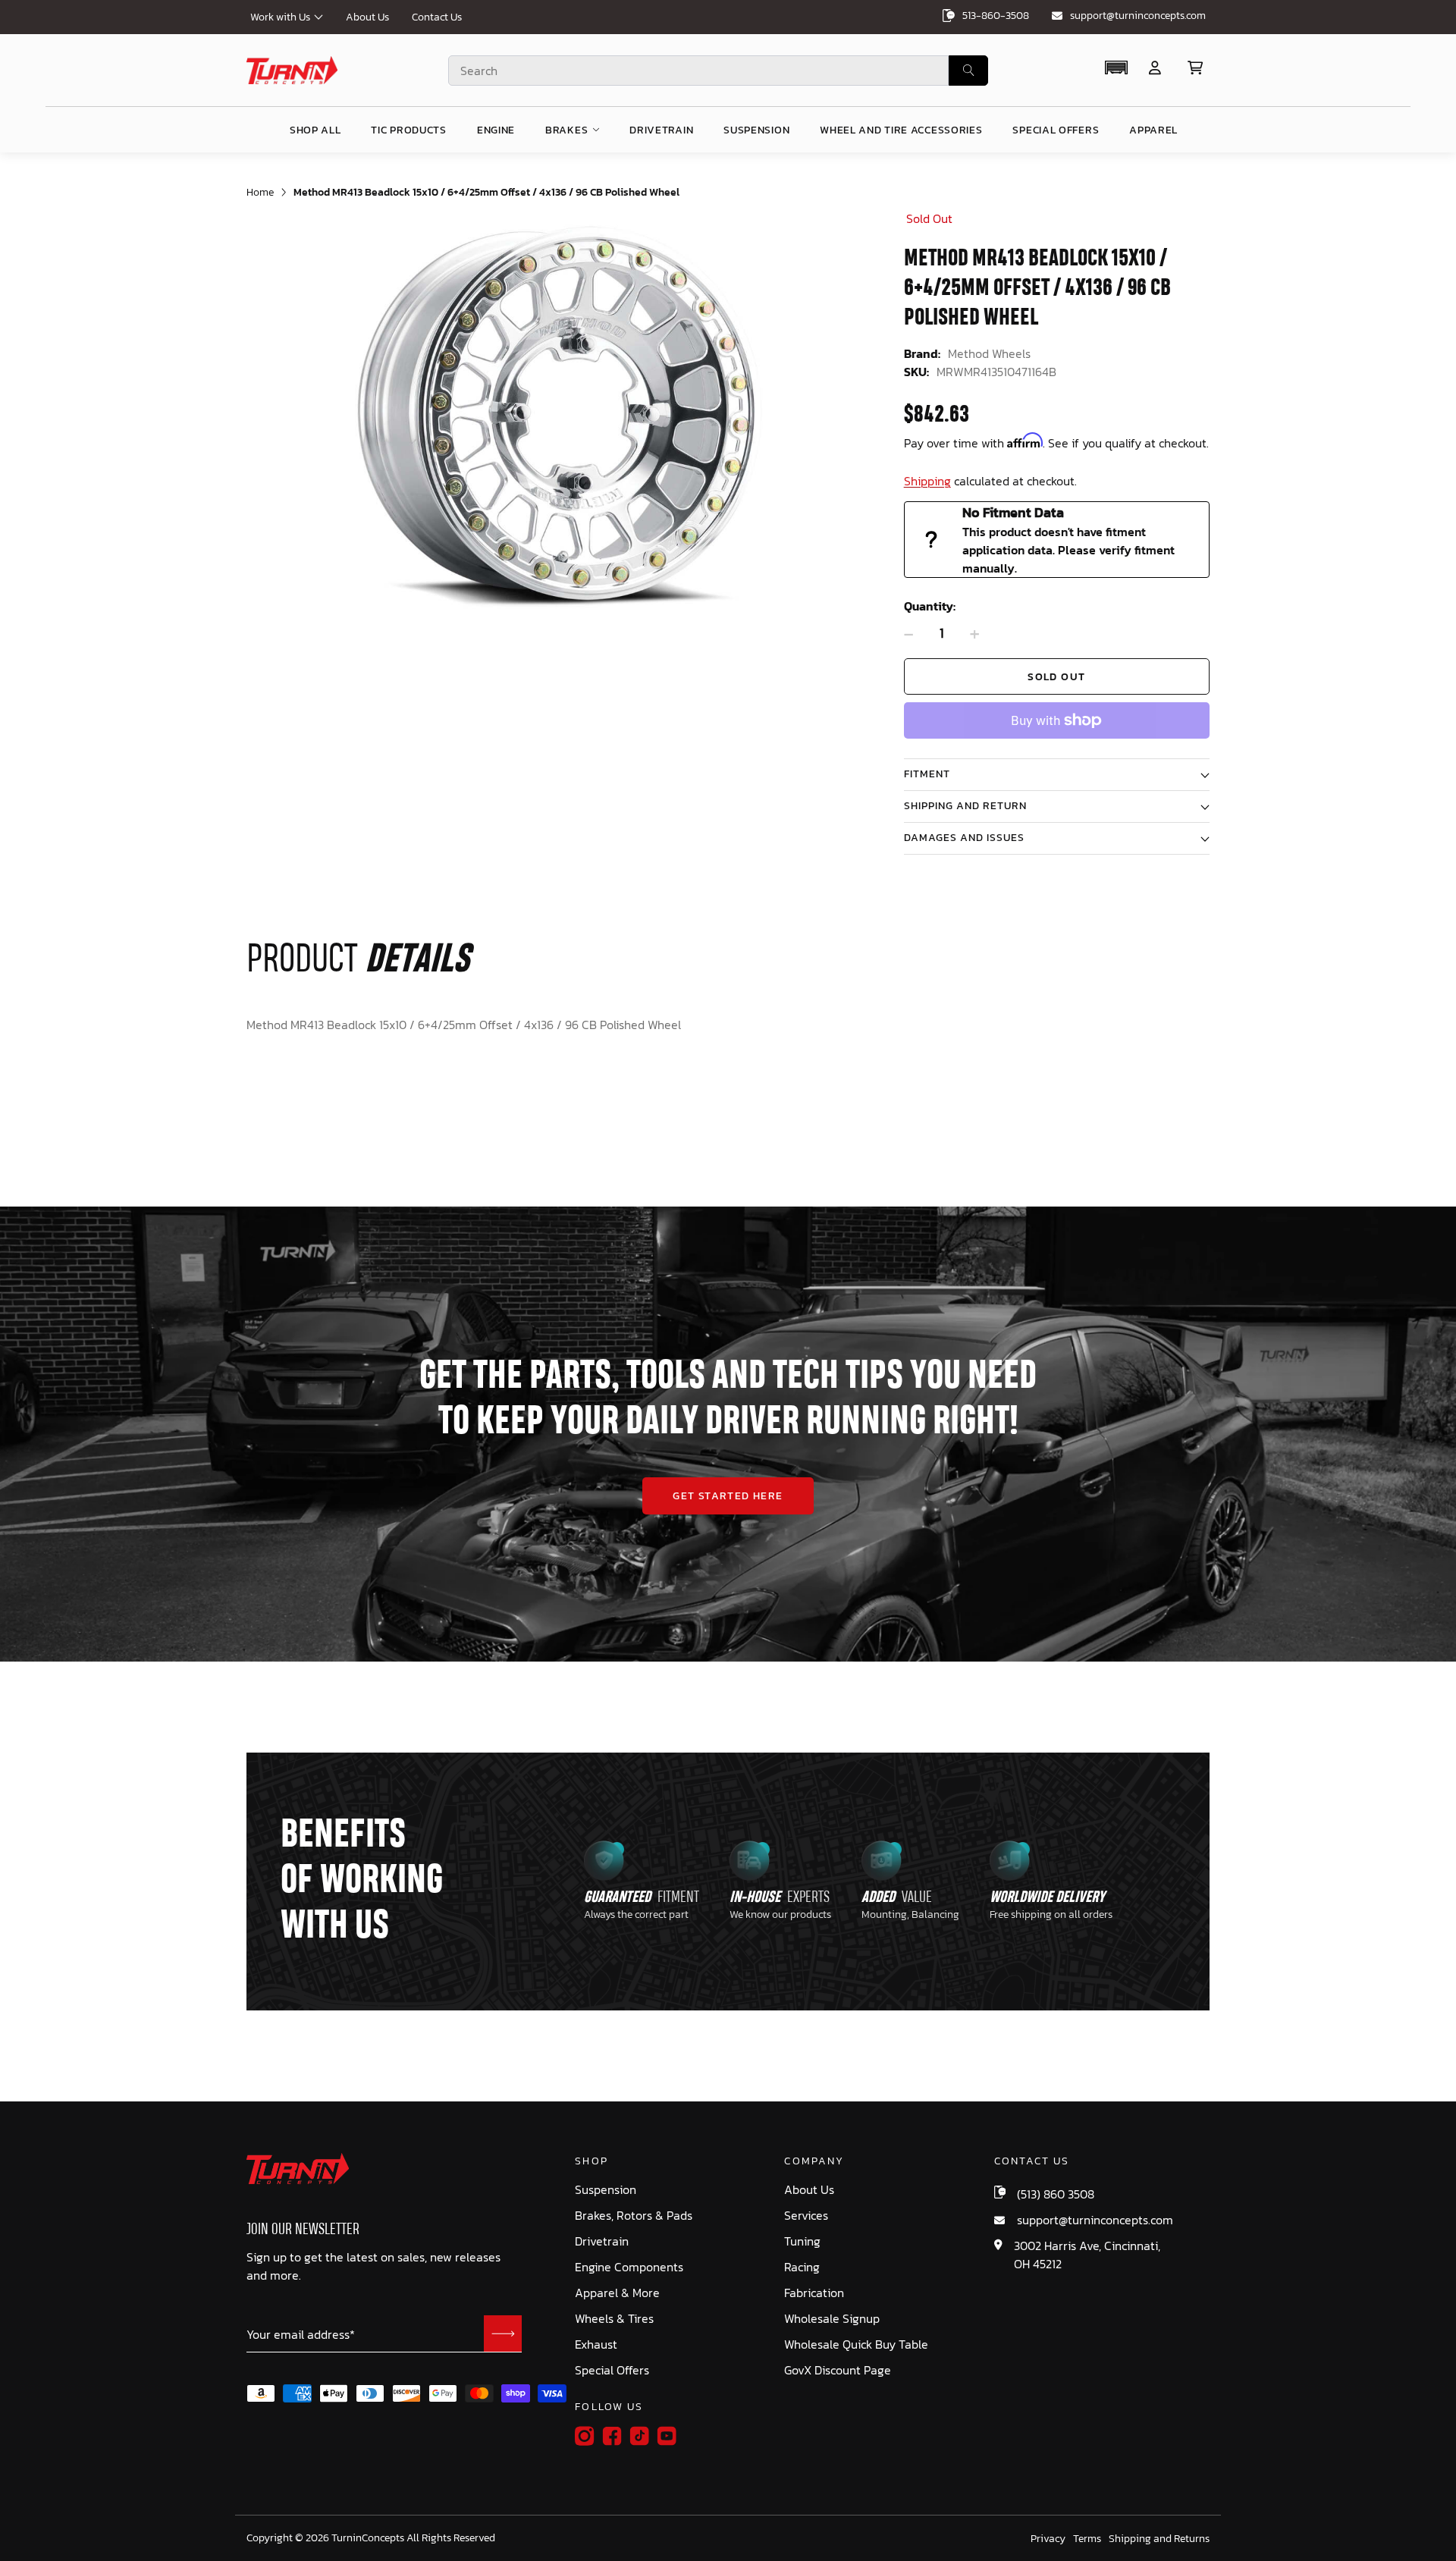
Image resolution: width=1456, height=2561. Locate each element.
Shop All (315, 130)
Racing (802, 2267)
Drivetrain (602, 2241)
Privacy (1048, 2539)
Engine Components (629, 2267)
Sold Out (1056, 677)
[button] (1116, 67)
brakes (566, 130)
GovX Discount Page (838, 2370)
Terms (1087, 2539)
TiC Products (408, 130)
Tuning (802, 2241)
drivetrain (661, 130)
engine (496, 130)
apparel (1153, 130)
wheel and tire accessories (901, 130)
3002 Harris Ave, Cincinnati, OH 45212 (1087, 2255)
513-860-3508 (996, 16)
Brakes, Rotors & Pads (634, 2216)
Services (806, 2216)
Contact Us (437, 17)
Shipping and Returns (1159, 2539)
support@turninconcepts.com (1138, 16)
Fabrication (814, 2293)
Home (260, 192)
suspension (756, 130)
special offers (1056, 130)
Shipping (927, 481)
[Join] (503, 2333)
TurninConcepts (368, 2538)
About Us (367, 17)
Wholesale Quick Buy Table (856, 2344)
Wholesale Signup (832, 2319)
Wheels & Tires (614, 2319)
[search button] (968, 71)
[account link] (1155, 68)
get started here (728, 1496)
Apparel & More (617, 2293)
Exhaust (596, 2344)
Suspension (606, 2190)
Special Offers (612, 2370)
